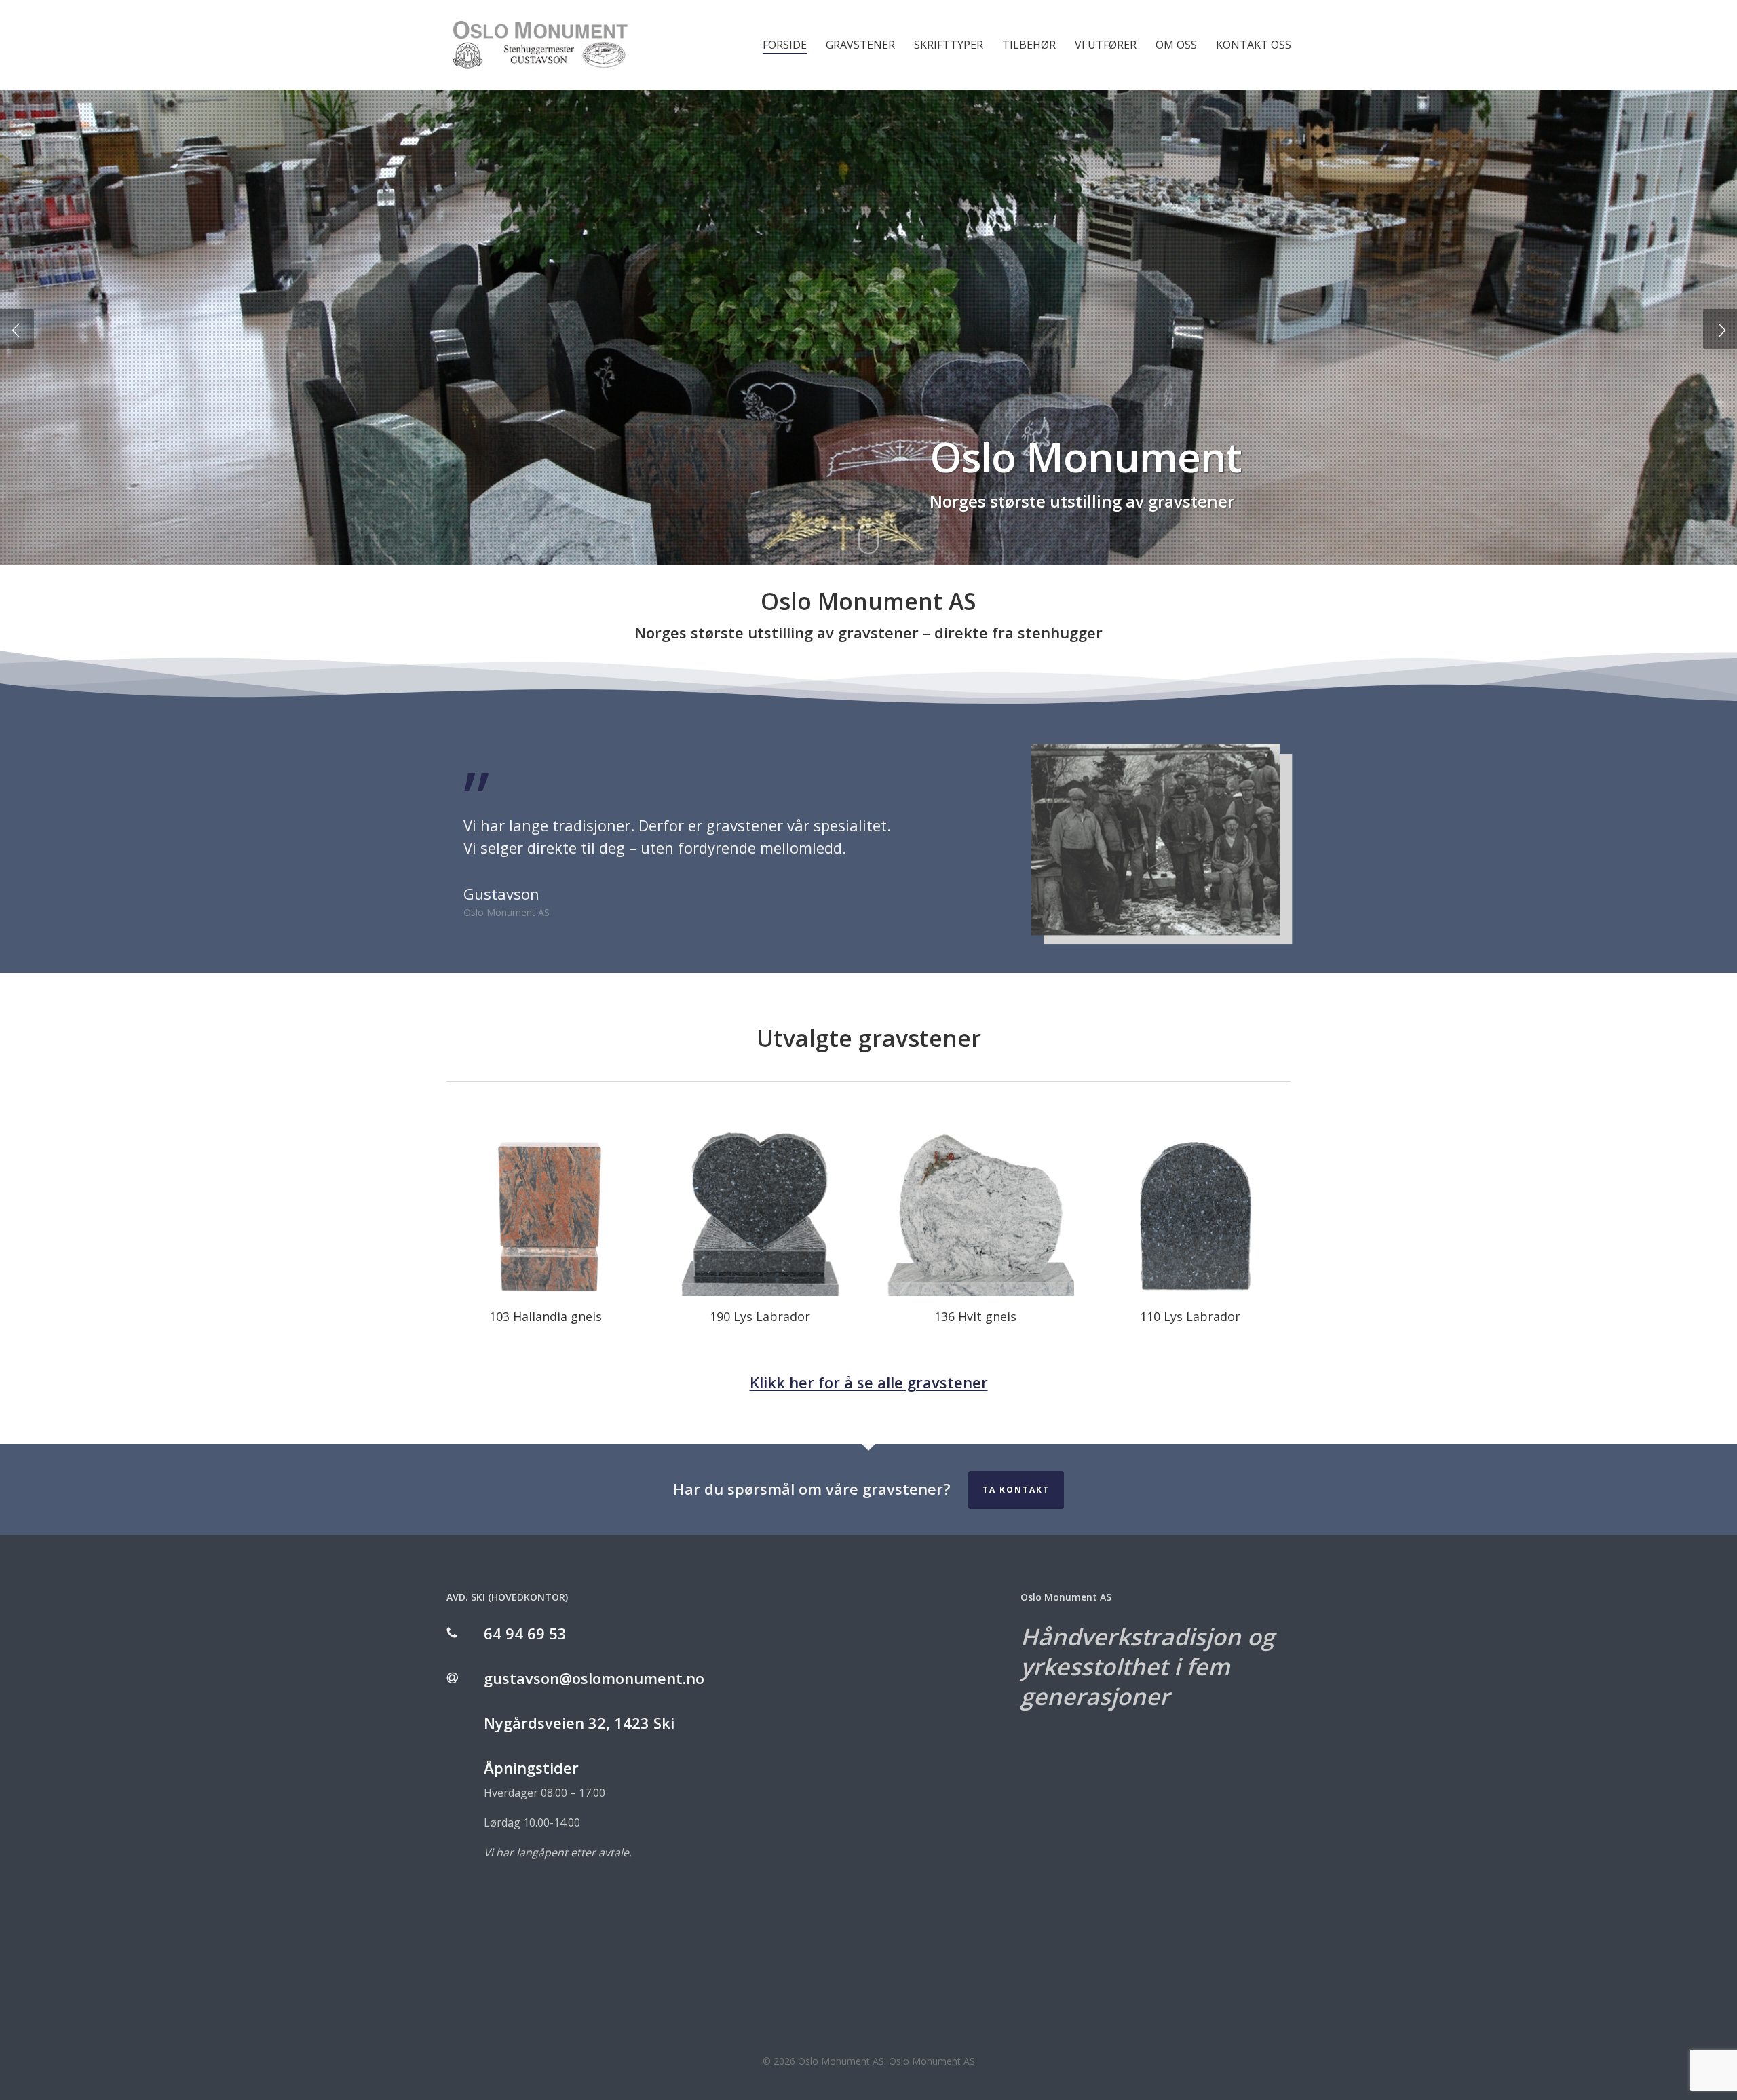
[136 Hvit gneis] (975, 1197)
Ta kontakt (1016, 1490)
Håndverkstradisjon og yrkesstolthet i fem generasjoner (1147, 1666)
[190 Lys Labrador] (760, 1197)
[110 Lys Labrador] (1190, 1197)
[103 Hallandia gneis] (546, 1197)
